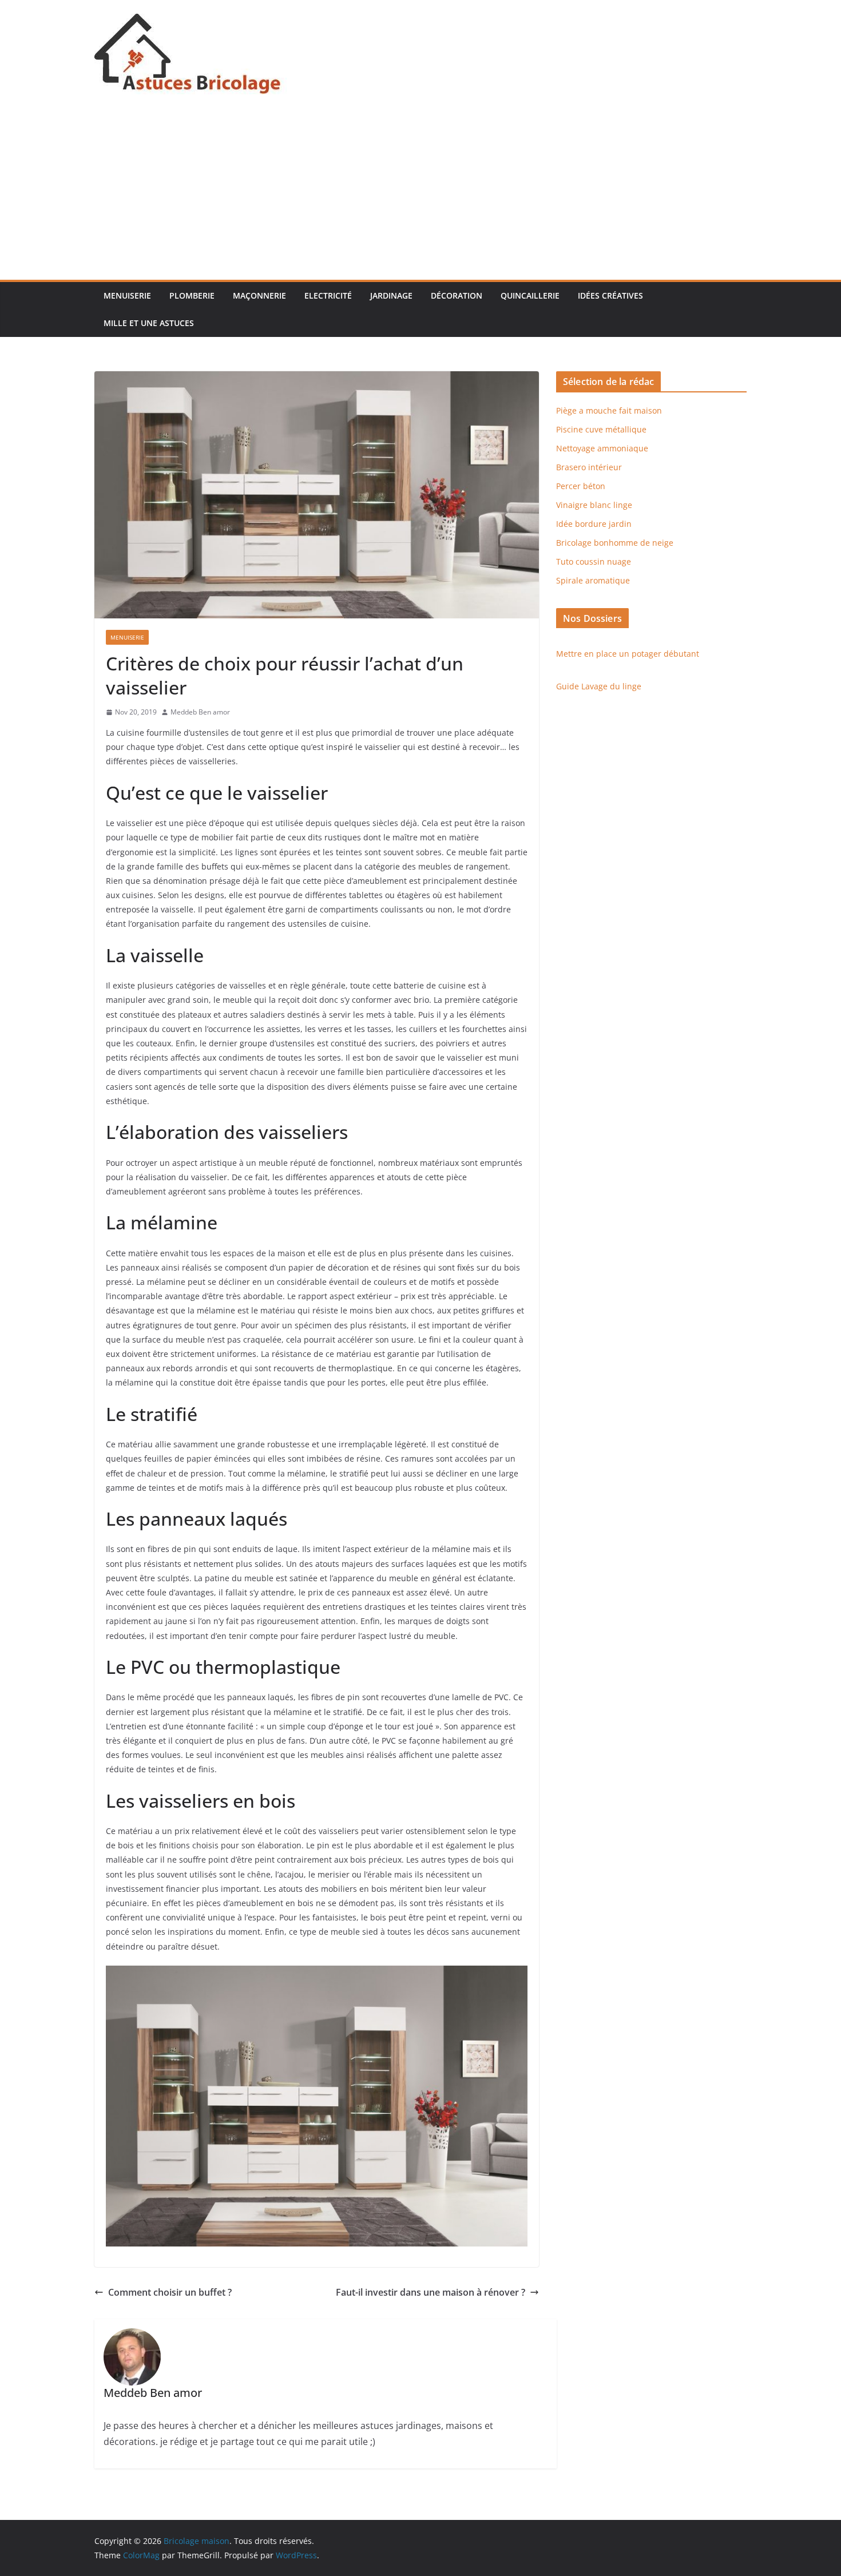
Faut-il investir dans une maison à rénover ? (431, 2292)
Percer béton (581, 486)
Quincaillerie (530, 295)
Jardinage (391, 295)
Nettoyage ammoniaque (602, 448)
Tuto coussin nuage (594, 561)
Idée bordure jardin (594, 524)
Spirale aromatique (593, 580)
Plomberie (192, 295)
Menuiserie (127, 295)
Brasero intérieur (589, 467)
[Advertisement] (420, 194)
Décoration (457, 295)
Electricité (328, 295)
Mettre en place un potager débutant (628, 654)
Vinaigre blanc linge (594, 505)
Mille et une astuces (149, 323)
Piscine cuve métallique (601, 429)
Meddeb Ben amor (200, 712)
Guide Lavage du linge (599, 686)
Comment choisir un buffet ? (170, 2292)
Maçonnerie (259, 295)
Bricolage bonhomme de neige (615, 543)
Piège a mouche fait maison (609, 410)
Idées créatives (610, 295)
